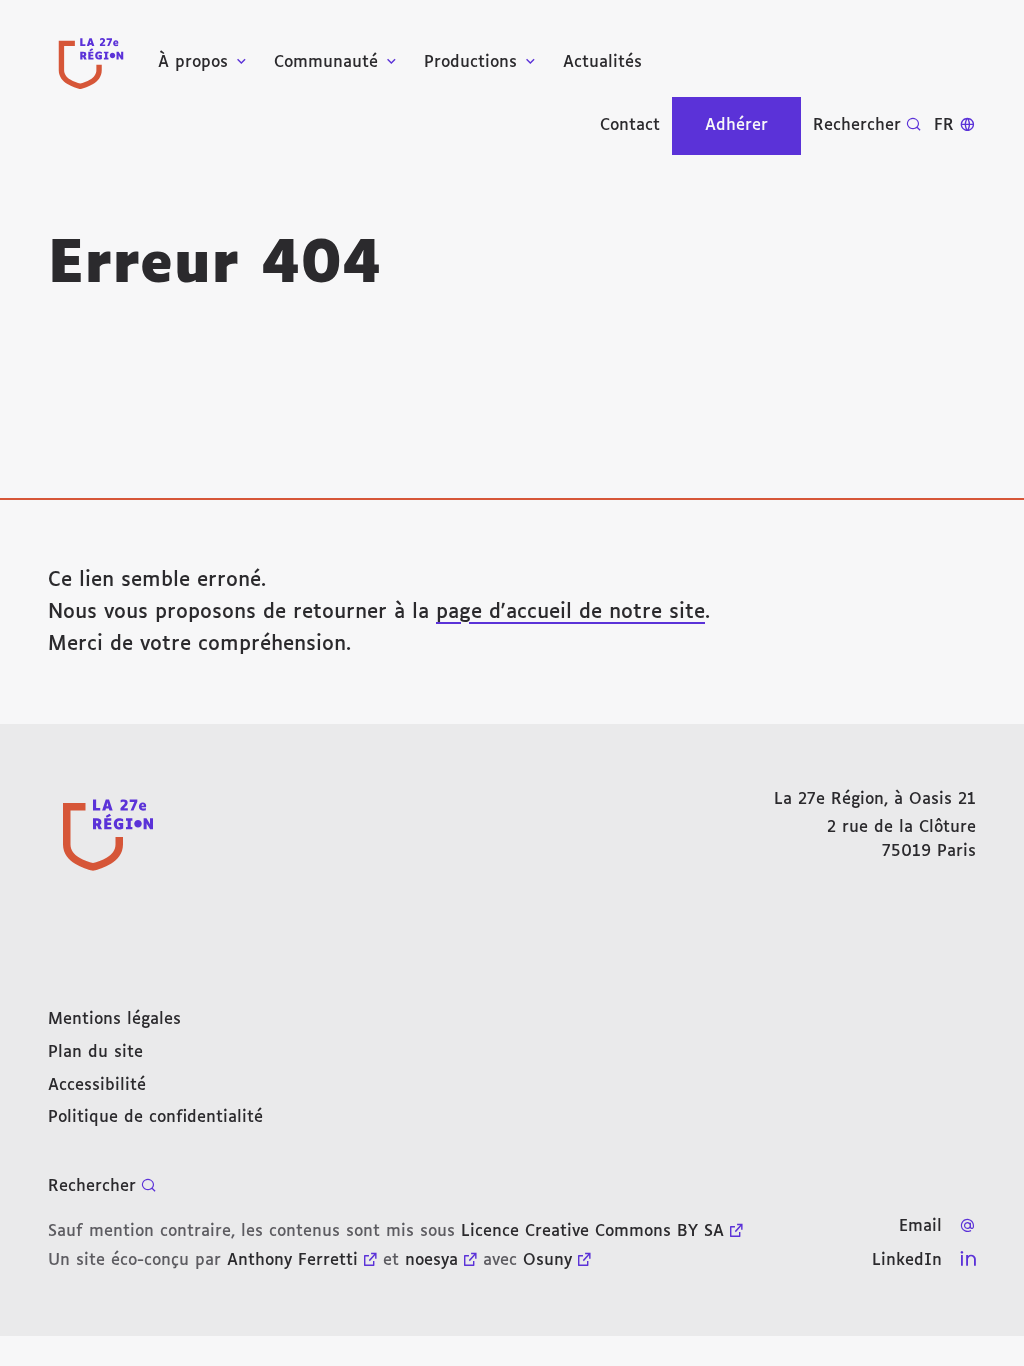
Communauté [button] (326, 62)
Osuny (547, 1260)
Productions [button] (470, 62)
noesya (431, 1260)
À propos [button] (193, 62)
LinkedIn (907, 1260)
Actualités (602, 62)
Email (920, 1226)
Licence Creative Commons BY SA (592, 1231)
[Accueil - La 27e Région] (91, 63)
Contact (630, 125)
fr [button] (944, 125)
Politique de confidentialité (155, 1117)
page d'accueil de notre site (570, 612)
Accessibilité (97, 1085)
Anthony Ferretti (292, 1260)
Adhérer (736, 125)
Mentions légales (114, 1019)
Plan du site (95, 1052)
